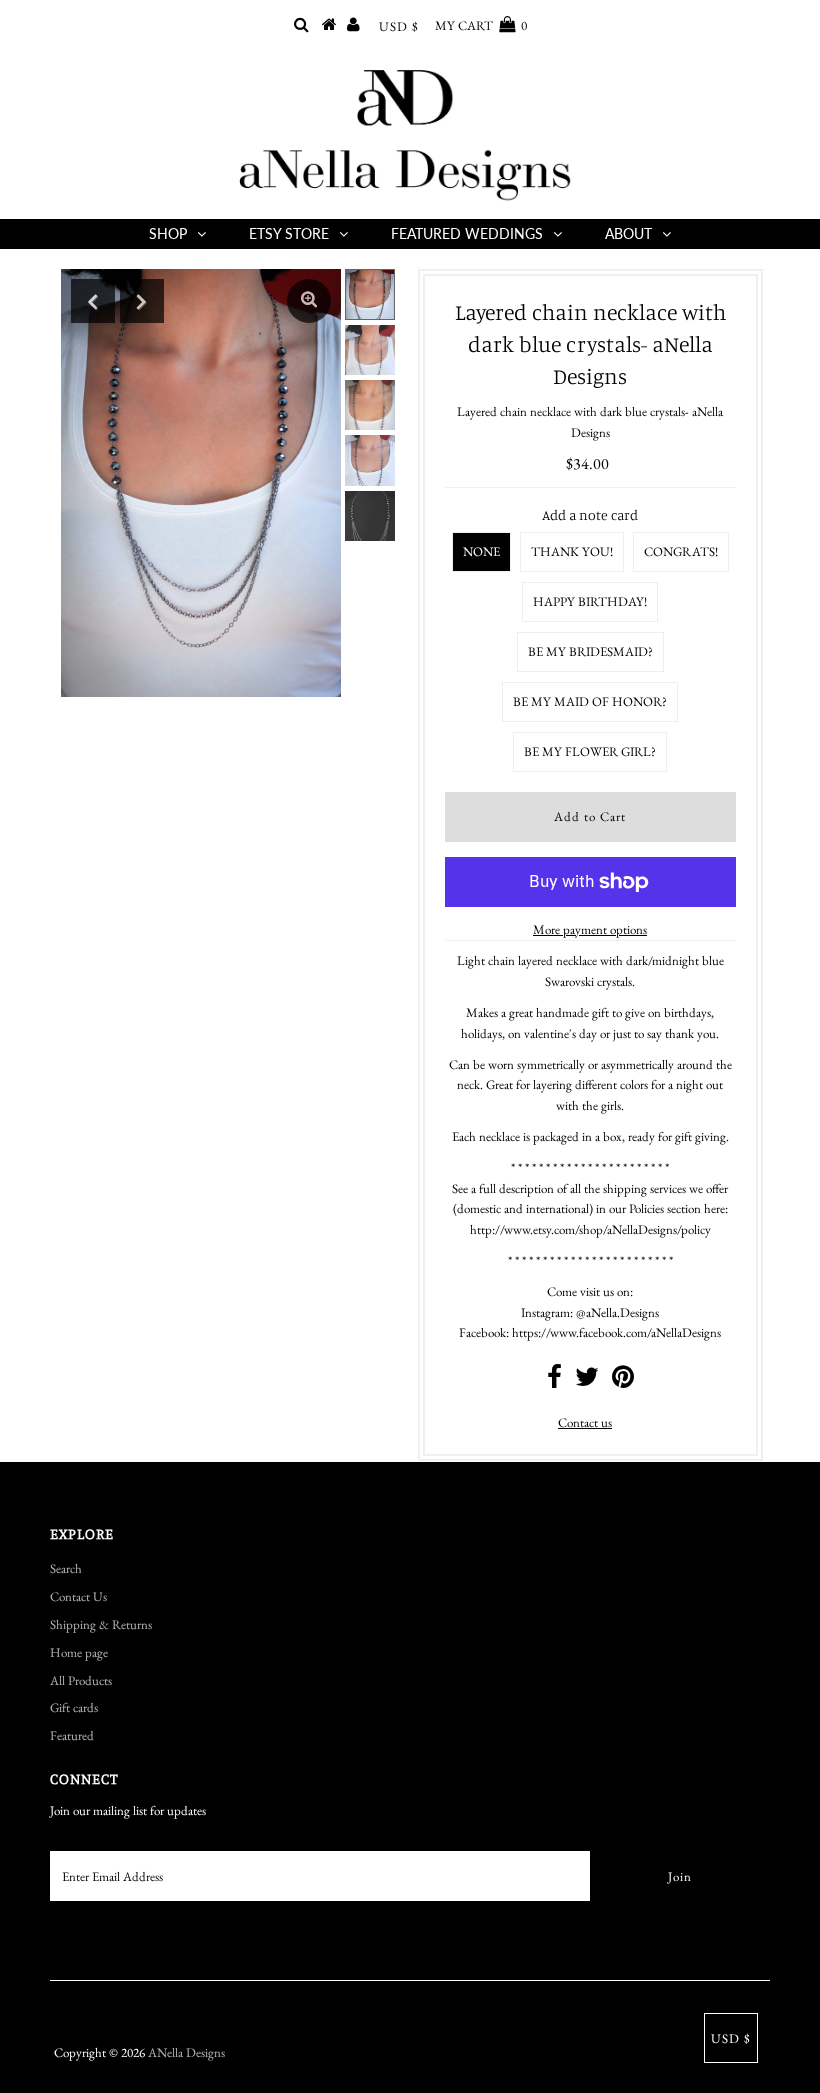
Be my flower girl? (590, 751)
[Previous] (93, 301)
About (628, 233)
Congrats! (681, 551)
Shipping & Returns (101, 1624)
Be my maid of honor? (590, 701)
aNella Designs (186, 2052)
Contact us (585, 1422)
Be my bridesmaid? (590, 651)
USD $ (399, 26)
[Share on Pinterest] (623, 1381)
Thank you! (572, 551)
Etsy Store (289, 233)
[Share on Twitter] (587, 1381)
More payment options (590, 929)
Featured (72, 1735)
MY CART (481, 25)
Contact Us (78, 1596)
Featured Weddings (467, 233)
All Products (81, 1680)
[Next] (142, 301)
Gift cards (74, 1707)
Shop (168, 233)
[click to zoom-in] (309, 301)
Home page (79, 1652)
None (481, 551)
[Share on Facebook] (554, 1381)
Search (66, 1568)
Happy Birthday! (590, 601)
